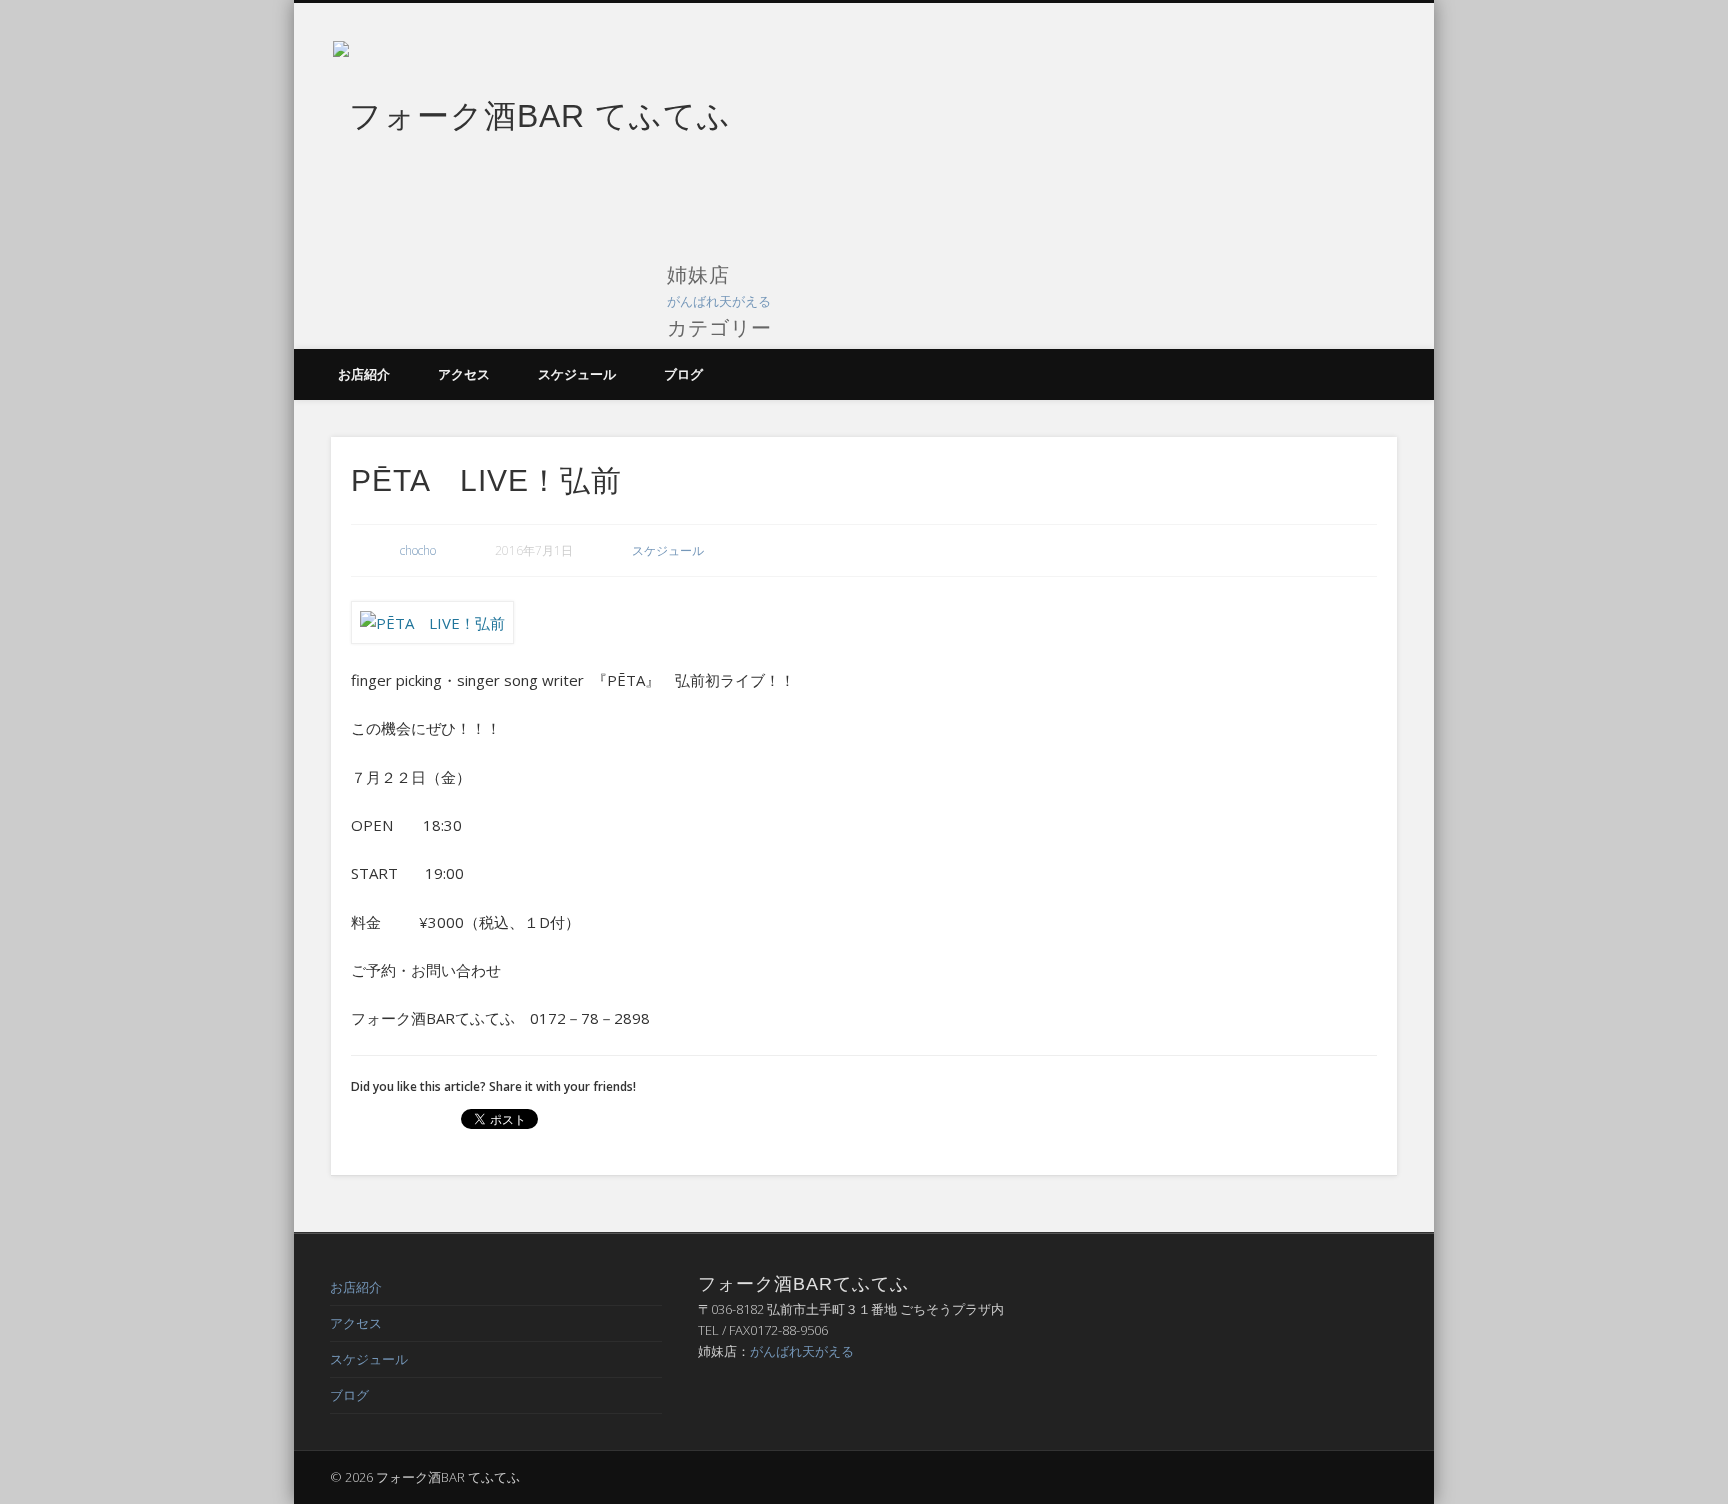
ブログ (683, 374)
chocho (418, 550)
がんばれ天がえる (719, 301)
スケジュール (577, 374)
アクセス (464, 374)
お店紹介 (364, 374)
